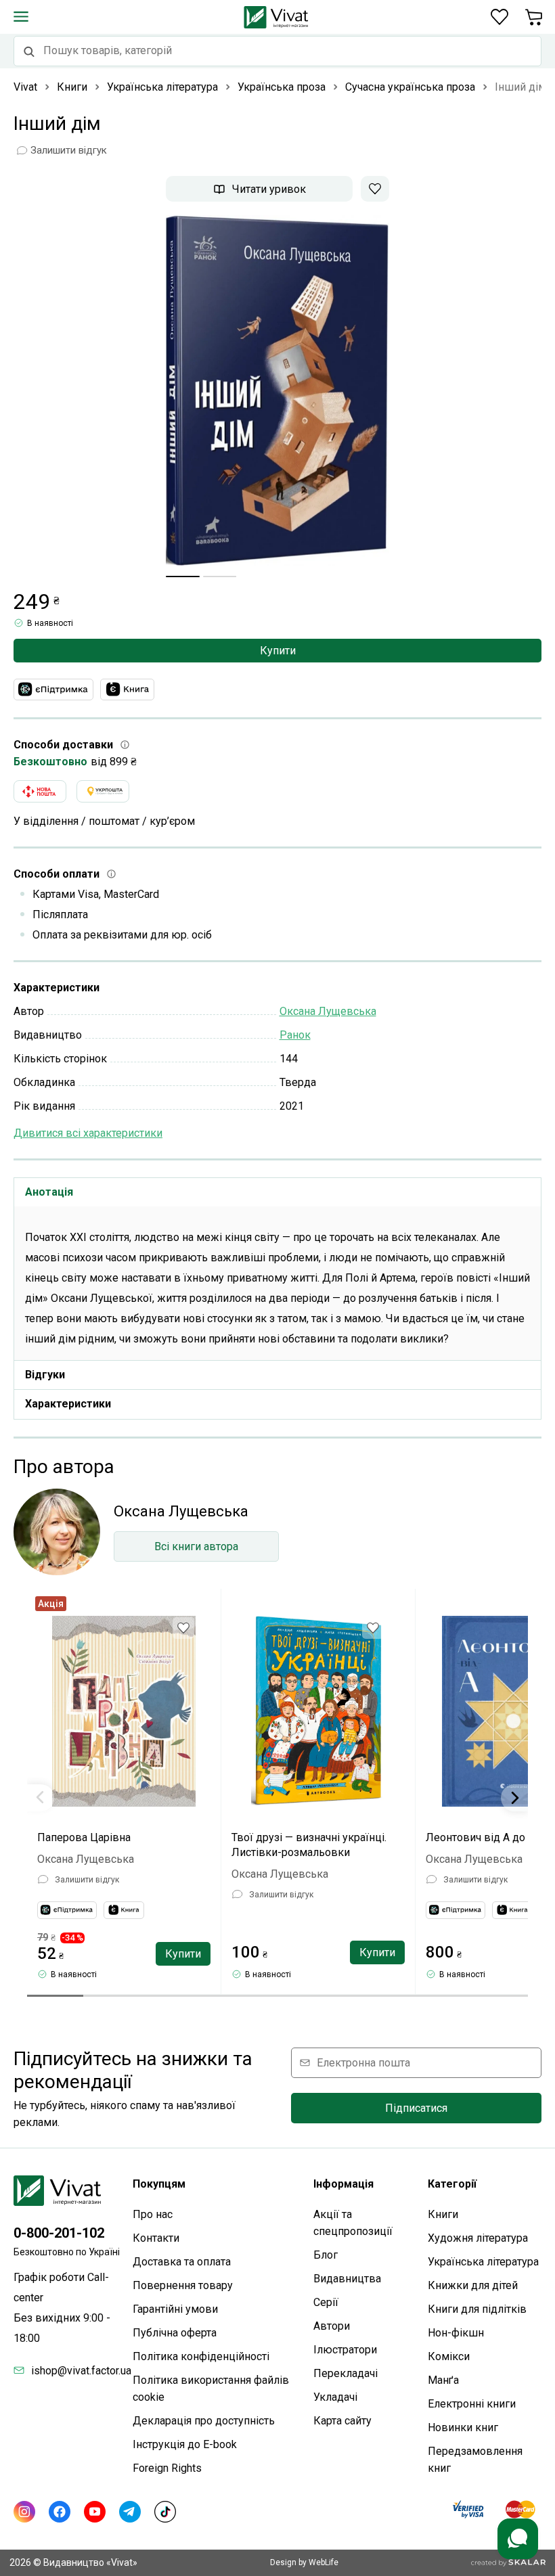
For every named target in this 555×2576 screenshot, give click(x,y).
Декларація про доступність (204, 2421)
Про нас (153, 2214)
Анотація (49, 1192)
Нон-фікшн (456, 2333)
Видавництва (347, 2279)
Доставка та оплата (182, 2262)
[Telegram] (130, 2512)
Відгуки (45, 1375)
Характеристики (68, 1404)
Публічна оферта (175, 2333)
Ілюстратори (345, 2350)
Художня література (478, 2238)
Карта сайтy (342, 2421)
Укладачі (335, 2397)
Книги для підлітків (477, 2309)
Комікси (449, 2356)
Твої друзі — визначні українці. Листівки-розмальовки (309, 1845)
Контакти (156, 2238)
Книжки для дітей (473, 2285)
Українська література (483, 2262)
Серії (326, 2302)
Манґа (443, 2380)
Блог (326, 2255)
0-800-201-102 (59, 2233)
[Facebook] (60, 2512)
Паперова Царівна (84, 1837)
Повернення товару (183, 2285)
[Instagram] (24, 2512)
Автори (332, 2326)
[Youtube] (95, 2512)
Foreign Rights (167, 2468)
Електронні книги (472, 2404)
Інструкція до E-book (185, 2444)
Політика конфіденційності (201, 2356)
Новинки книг (463, 2427)
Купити (278, 651)
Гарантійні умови (175, 2309)
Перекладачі (346, 2373)
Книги (443, 2214)
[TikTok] (165, 2512)
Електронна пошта (363, 2063)
